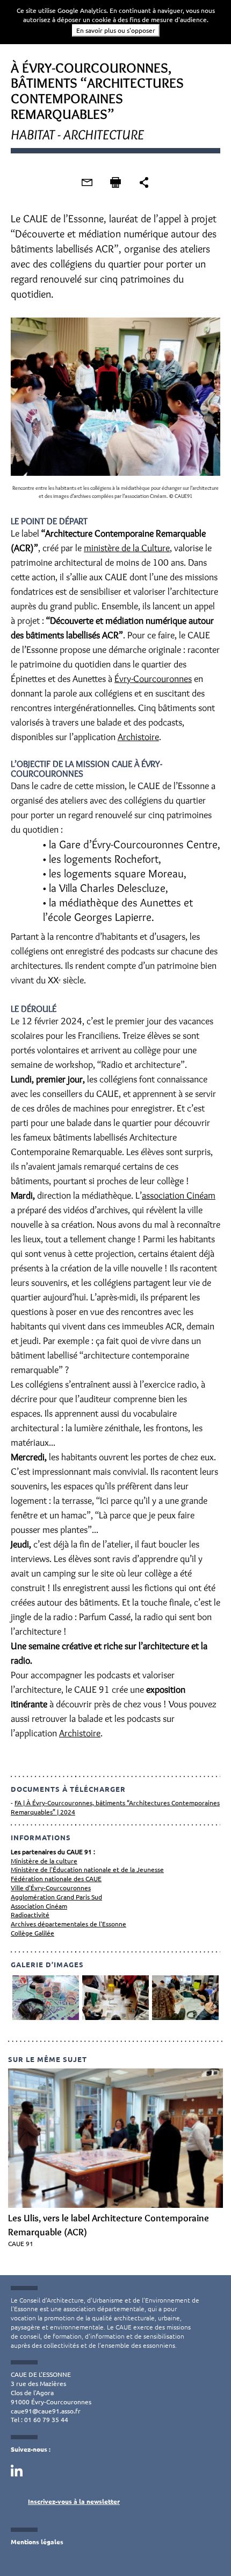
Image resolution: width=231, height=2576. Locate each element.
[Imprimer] (115, 182)
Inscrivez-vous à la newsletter (74, 2501)
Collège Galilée (33, 1933)
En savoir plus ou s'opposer (116, 30)
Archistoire (138, 737)
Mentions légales (37, 2542)
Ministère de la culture (44, 1861)
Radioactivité (30, 1915)
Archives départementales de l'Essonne (68, 1924)
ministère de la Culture (127, 548)
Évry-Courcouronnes (153, 679)
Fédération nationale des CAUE (56, 1878)
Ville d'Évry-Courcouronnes (51, 1888)
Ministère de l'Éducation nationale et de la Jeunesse (87, 1869)
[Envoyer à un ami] (87, 182)
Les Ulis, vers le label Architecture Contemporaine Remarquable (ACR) (109, 2225)
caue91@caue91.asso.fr (46, 2411)
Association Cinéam (39, 1906)
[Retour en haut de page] (201, 2546)
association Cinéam (179, 1195)
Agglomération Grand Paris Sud (56, 1897)
